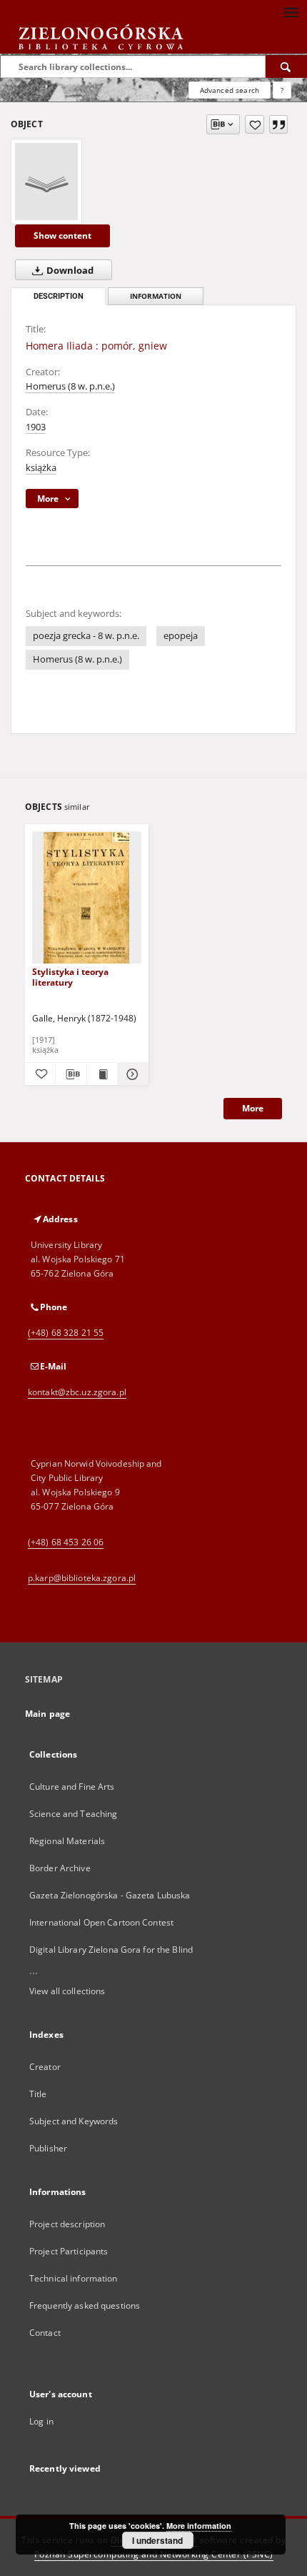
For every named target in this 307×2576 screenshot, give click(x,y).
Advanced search (230, 90)
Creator (45, 2067)
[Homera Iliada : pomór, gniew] (46, 182)
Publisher (48, 2148)
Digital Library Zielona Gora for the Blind (111, 1950)
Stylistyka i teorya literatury (70, 977)
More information (199, 2526)
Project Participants (69, 2251)
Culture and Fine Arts (72, 1787)
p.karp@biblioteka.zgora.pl (82, 1578)
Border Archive (60, 1868)
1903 (36, 427)
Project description (67, 2224)
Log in (41, 2421)
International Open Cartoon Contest (101, 1922)
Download (69, 271)
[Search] (286, 66)
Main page (47, 1714)
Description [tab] (59, 296)
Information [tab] (156, 296)
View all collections (67, 1991)
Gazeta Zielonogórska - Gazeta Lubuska (110, 1895)
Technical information (74, 2278)
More (253, 1108)
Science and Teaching (73, 1814)
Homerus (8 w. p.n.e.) (70, 386)
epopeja (181, 636)
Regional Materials (67, 1841)
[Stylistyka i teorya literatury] (87, 898)
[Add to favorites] (255, 124)
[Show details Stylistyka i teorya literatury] (131, 1074)
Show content (62, 236)
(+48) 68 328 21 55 (66, 1333)
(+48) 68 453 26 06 (66, 1542)
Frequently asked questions (85, 2305)
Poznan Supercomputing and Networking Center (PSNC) (154, 2554)
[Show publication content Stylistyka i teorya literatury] (102, 1074)
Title (38, 2094)
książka (41, 468)
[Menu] (291, 11)
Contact (45, 2333)
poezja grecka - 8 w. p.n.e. (86, 636)
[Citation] (278, 124)
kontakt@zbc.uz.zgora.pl (77, 1392)
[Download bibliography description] (71, 1074)
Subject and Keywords (74, 2121)
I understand (157, 2540)
